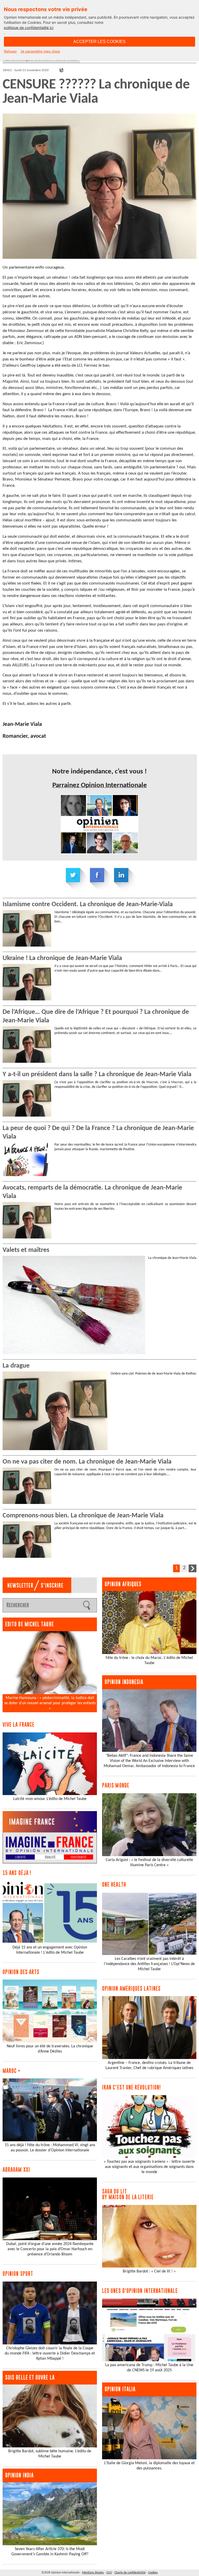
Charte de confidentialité (130, 2573)
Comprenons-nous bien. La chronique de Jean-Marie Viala (83, 1516)
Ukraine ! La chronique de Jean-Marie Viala (62, 958)
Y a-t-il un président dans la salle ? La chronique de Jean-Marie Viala (97, 1075)
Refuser (10, 51)
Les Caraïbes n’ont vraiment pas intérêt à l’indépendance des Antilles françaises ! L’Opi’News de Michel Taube (149, 1964)
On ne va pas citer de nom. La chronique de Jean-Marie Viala (87, 1462)
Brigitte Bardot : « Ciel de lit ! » (149, 2271)
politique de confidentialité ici (29, 28)
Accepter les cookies (99, 42)
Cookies (153, 2573)
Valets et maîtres (26, 1250)
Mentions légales (93, 2573)
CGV (109, 2573)
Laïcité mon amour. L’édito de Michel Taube (50, 1799)
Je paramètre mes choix (40, 51)
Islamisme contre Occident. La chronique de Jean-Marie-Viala (88, 905)
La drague (16, 1366)
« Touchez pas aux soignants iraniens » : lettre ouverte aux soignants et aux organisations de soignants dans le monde (149, 2167)
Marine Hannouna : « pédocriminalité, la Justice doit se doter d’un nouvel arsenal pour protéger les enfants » (50, 1703)
